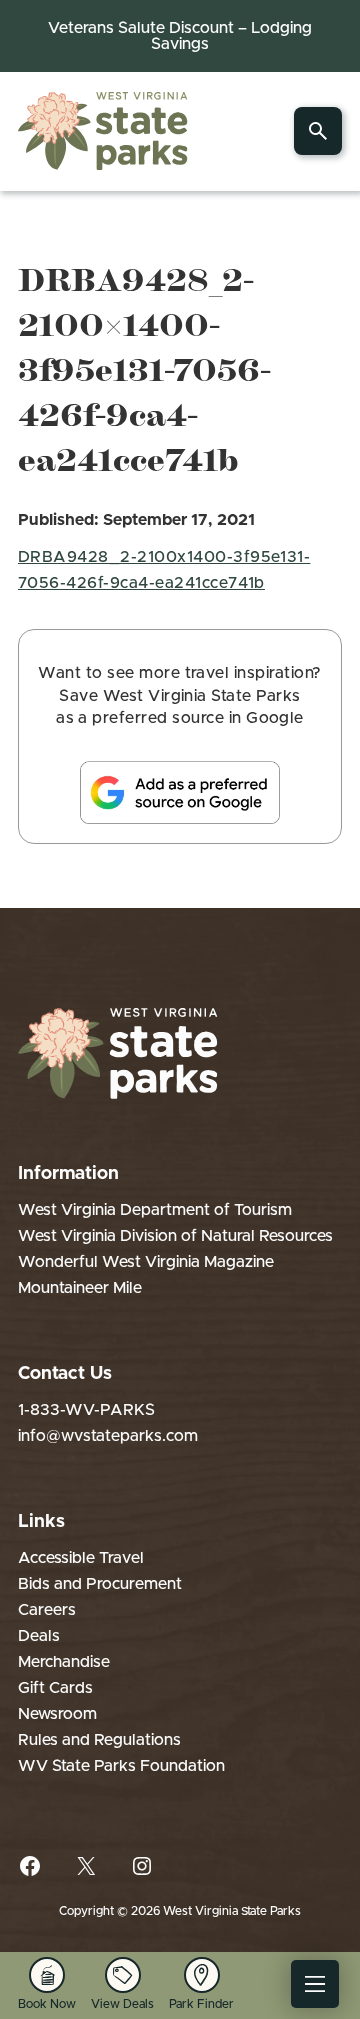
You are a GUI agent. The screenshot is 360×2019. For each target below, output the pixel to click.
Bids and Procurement (100, 1584)
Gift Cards (55, 1688)
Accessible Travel (81, 1558)
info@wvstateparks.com (108, 1436)
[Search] (318, 131)
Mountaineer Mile (80, 1288)
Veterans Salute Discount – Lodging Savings (180, 36)
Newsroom (57, 1714)
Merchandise (64, 1662)
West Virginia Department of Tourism (155, 1210)
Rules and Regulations (99, 1740)
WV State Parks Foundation (121, 1766)
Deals (39, 1636)
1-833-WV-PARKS (86, 1410)
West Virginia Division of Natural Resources (175, 1236)
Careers (47, 1610)
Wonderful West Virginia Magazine (146, 1262)
